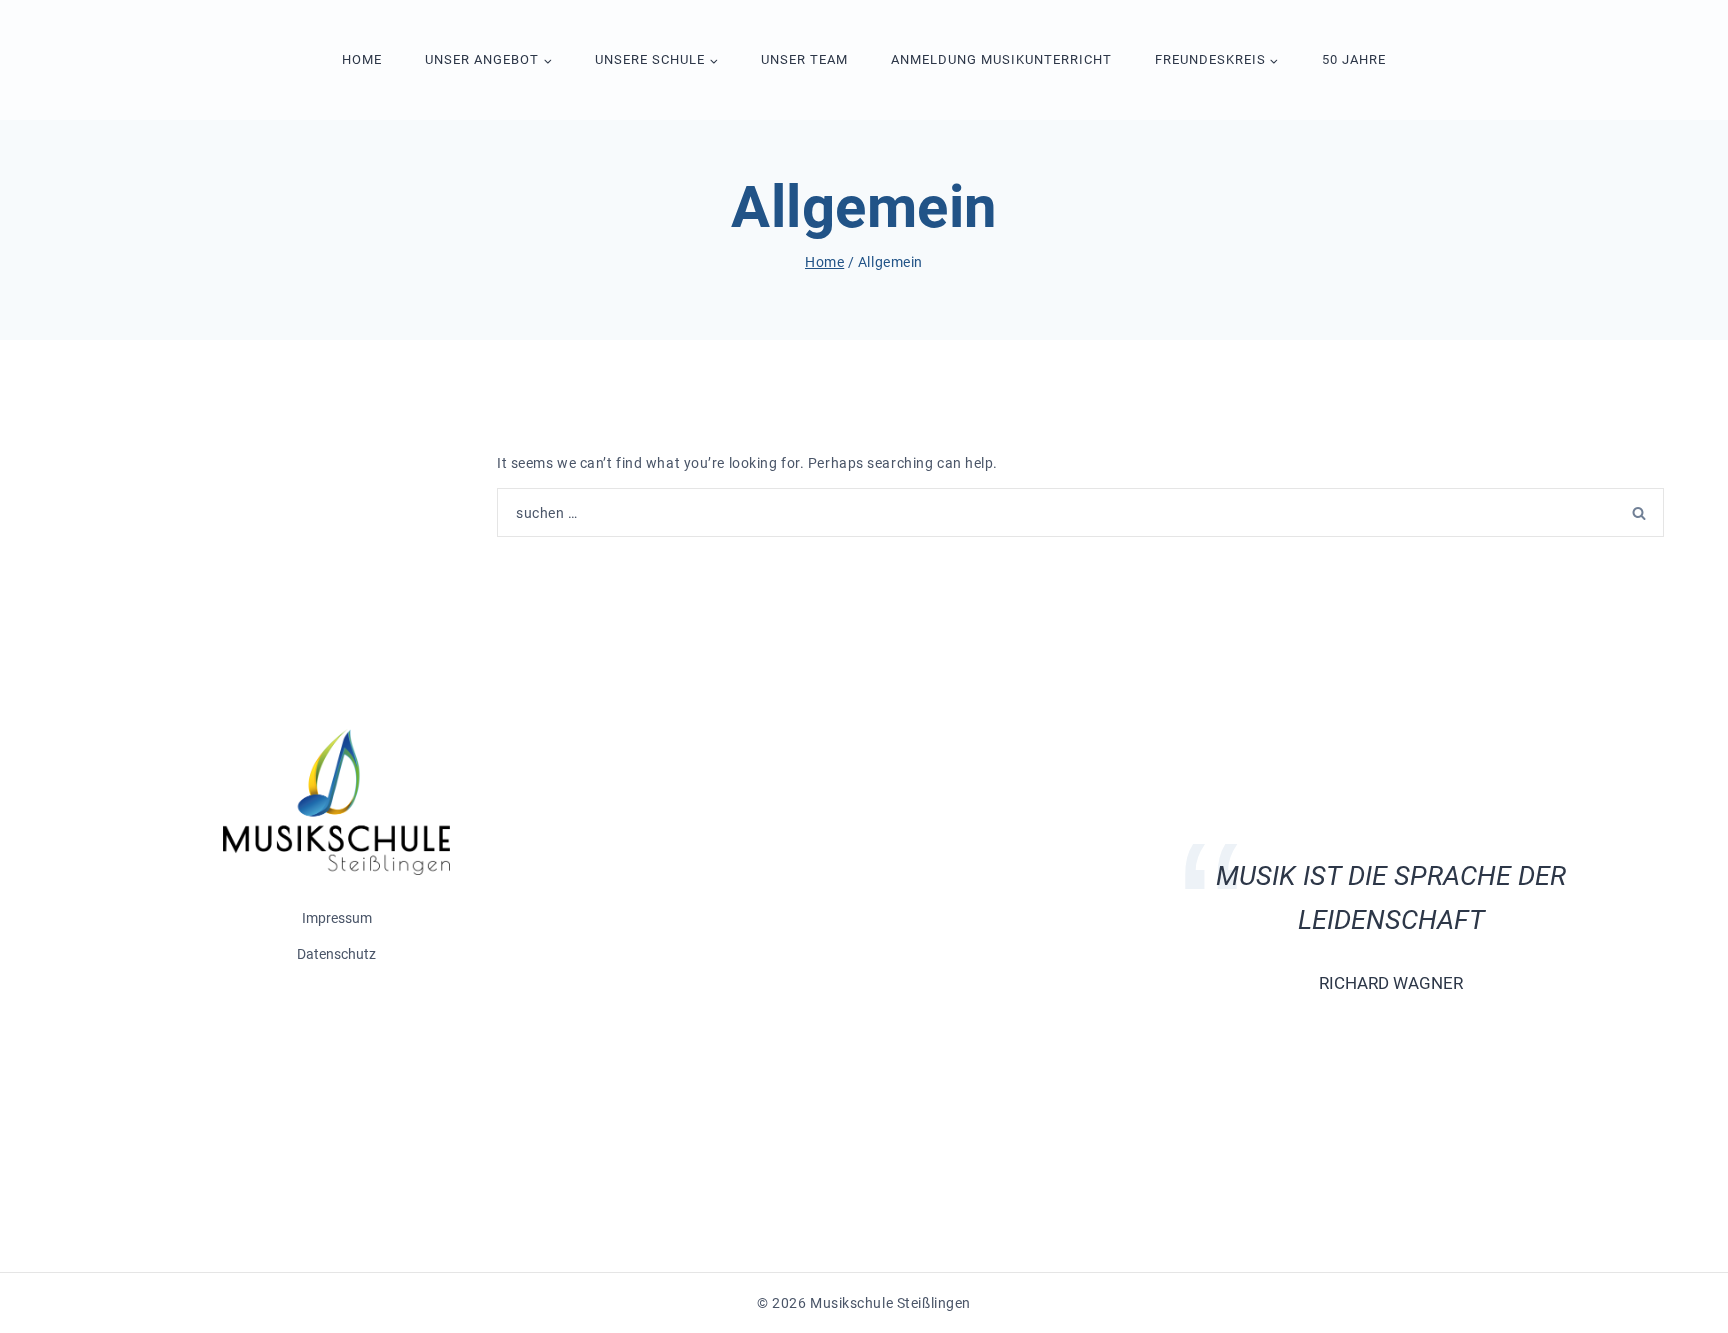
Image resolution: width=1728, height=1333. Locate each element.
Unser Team (804, 59)
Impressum (337, 918)
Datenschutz (336, 954)
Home (362, 59)
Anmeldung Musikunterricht (1001, 59)
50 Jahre (1354, 59)
